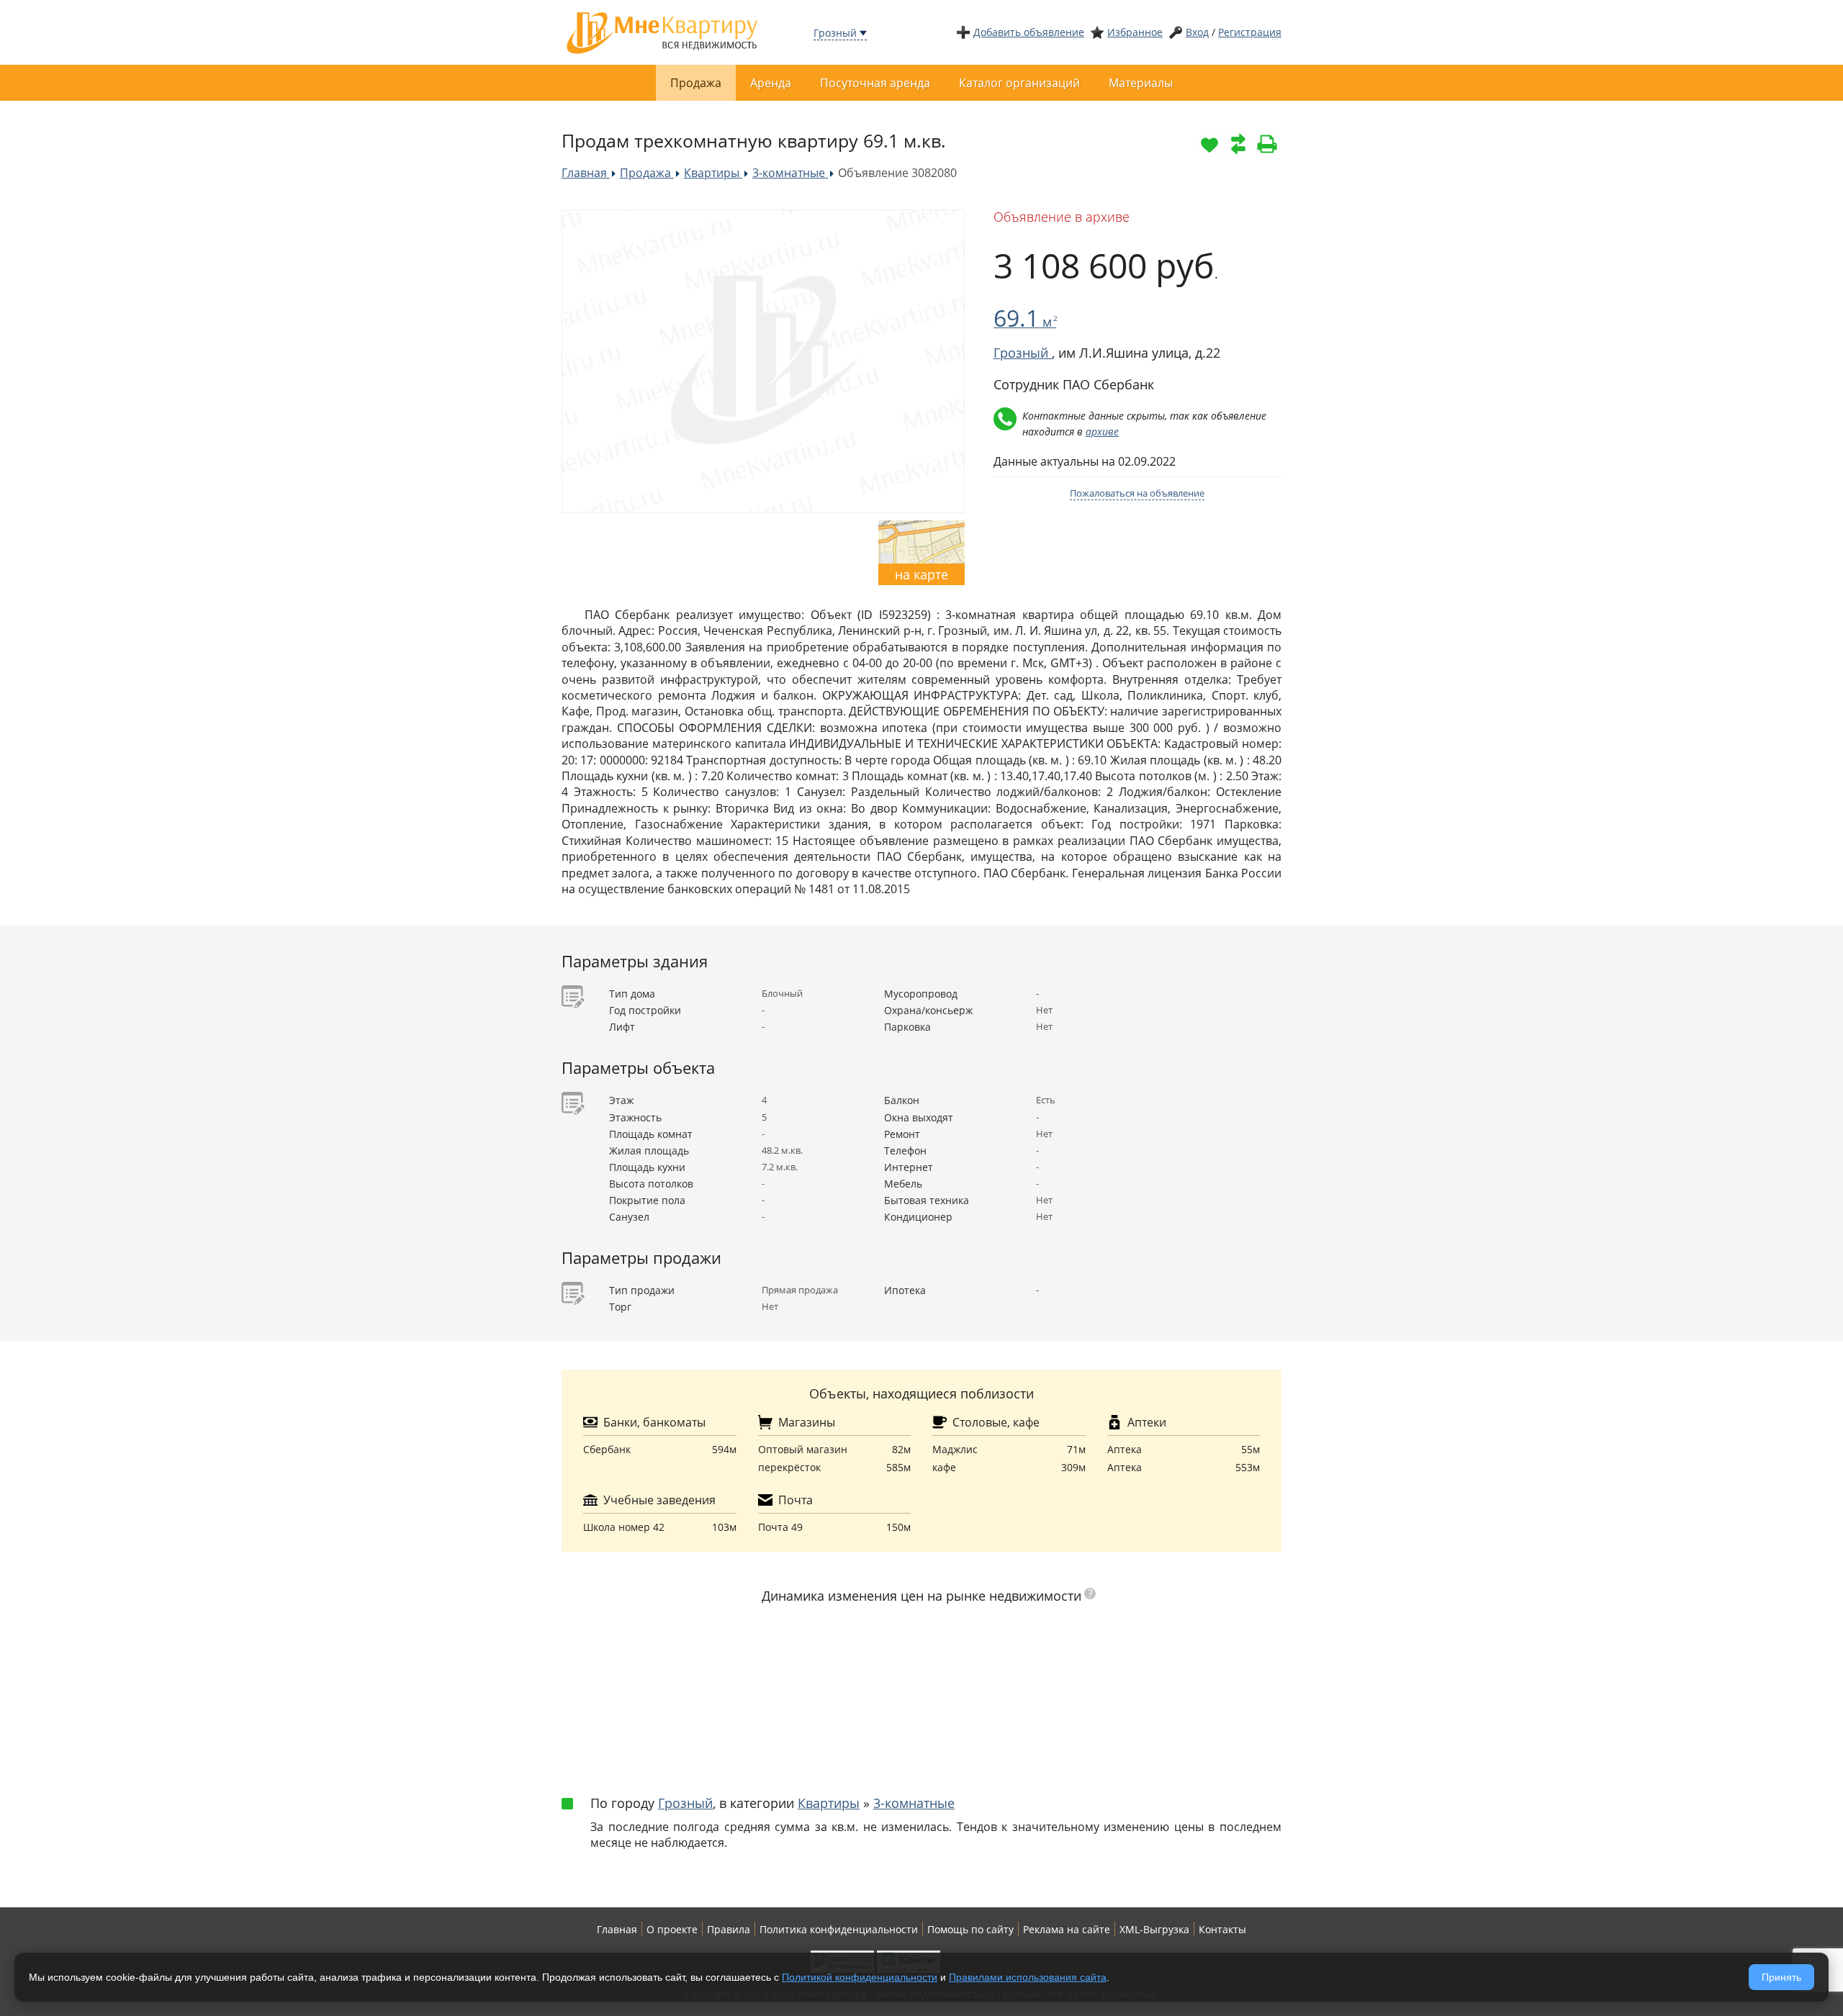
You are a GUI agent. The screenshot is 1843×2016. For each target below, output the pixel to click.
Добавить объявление (1029, 32)
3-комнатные (914, 1803)
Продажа (696, 83)
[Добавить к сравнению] (1238, 144)
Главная (617, 1929)
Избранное (1135, 32)
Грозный (835, 33)
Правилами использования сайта (1028, 1977)
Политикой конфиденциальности (860, 1977)
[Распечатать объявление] (1267, 144)
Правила (729, 1929)
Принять (1781, 1977)
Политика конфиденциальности (839, 1929)
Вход (1197, 32)
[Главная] (662, 31)
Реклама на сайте (1067, 1929)
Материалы (1141, 83)
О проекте (672, 1929)
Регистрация (1250, 32)
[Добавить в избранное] (1209, 144)
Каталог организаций (1019, 83)
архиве (1102, 431)
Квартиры (829, 1803)
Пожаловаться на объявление (1137, 493)
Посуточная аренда (875, 83)
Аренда (771, 83)
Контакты (1222, 1929)
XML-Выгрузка (1154, 1929)
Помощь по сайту (970, 1929)
